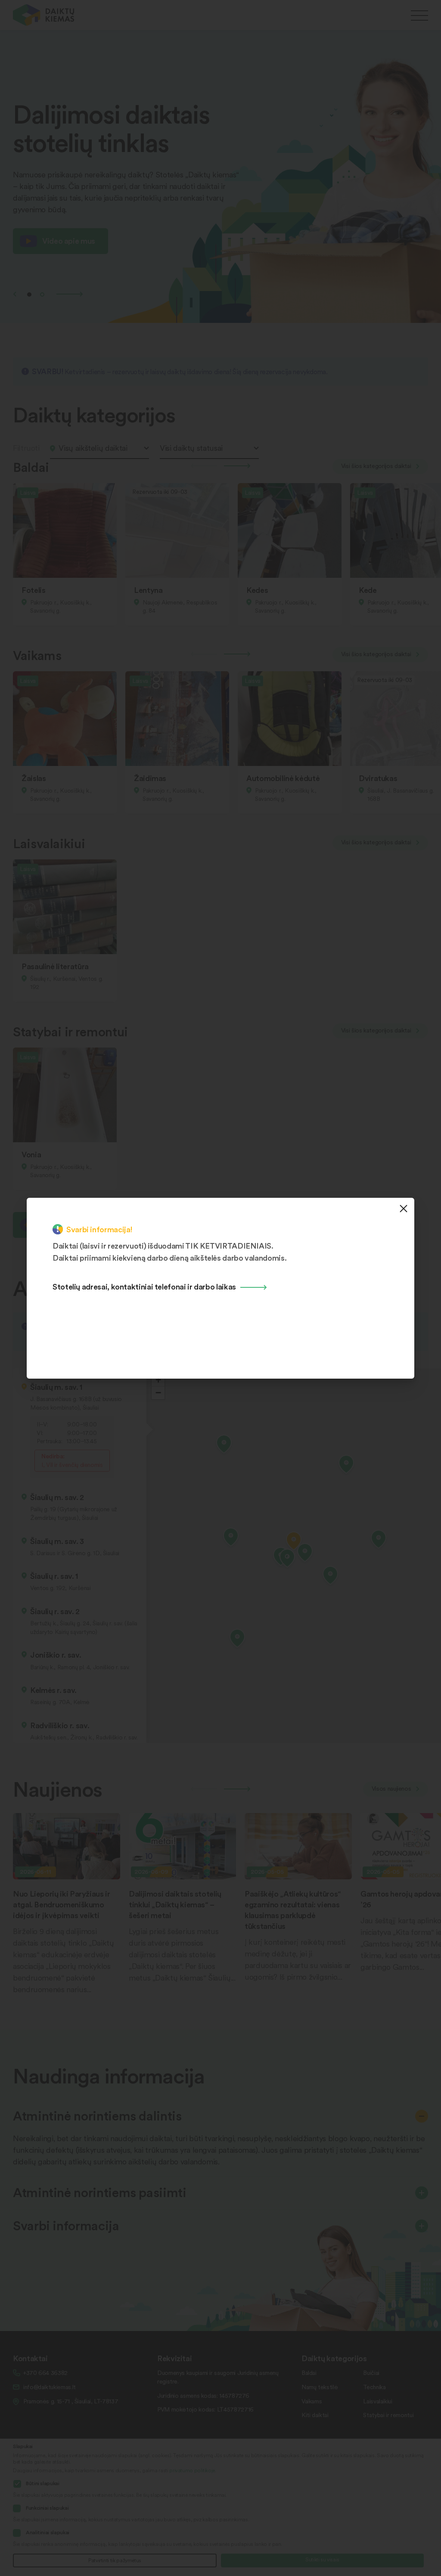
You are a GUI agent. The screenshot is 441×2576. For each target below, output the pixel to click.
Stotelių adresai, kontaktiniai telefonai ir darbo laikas (144, 1286)
